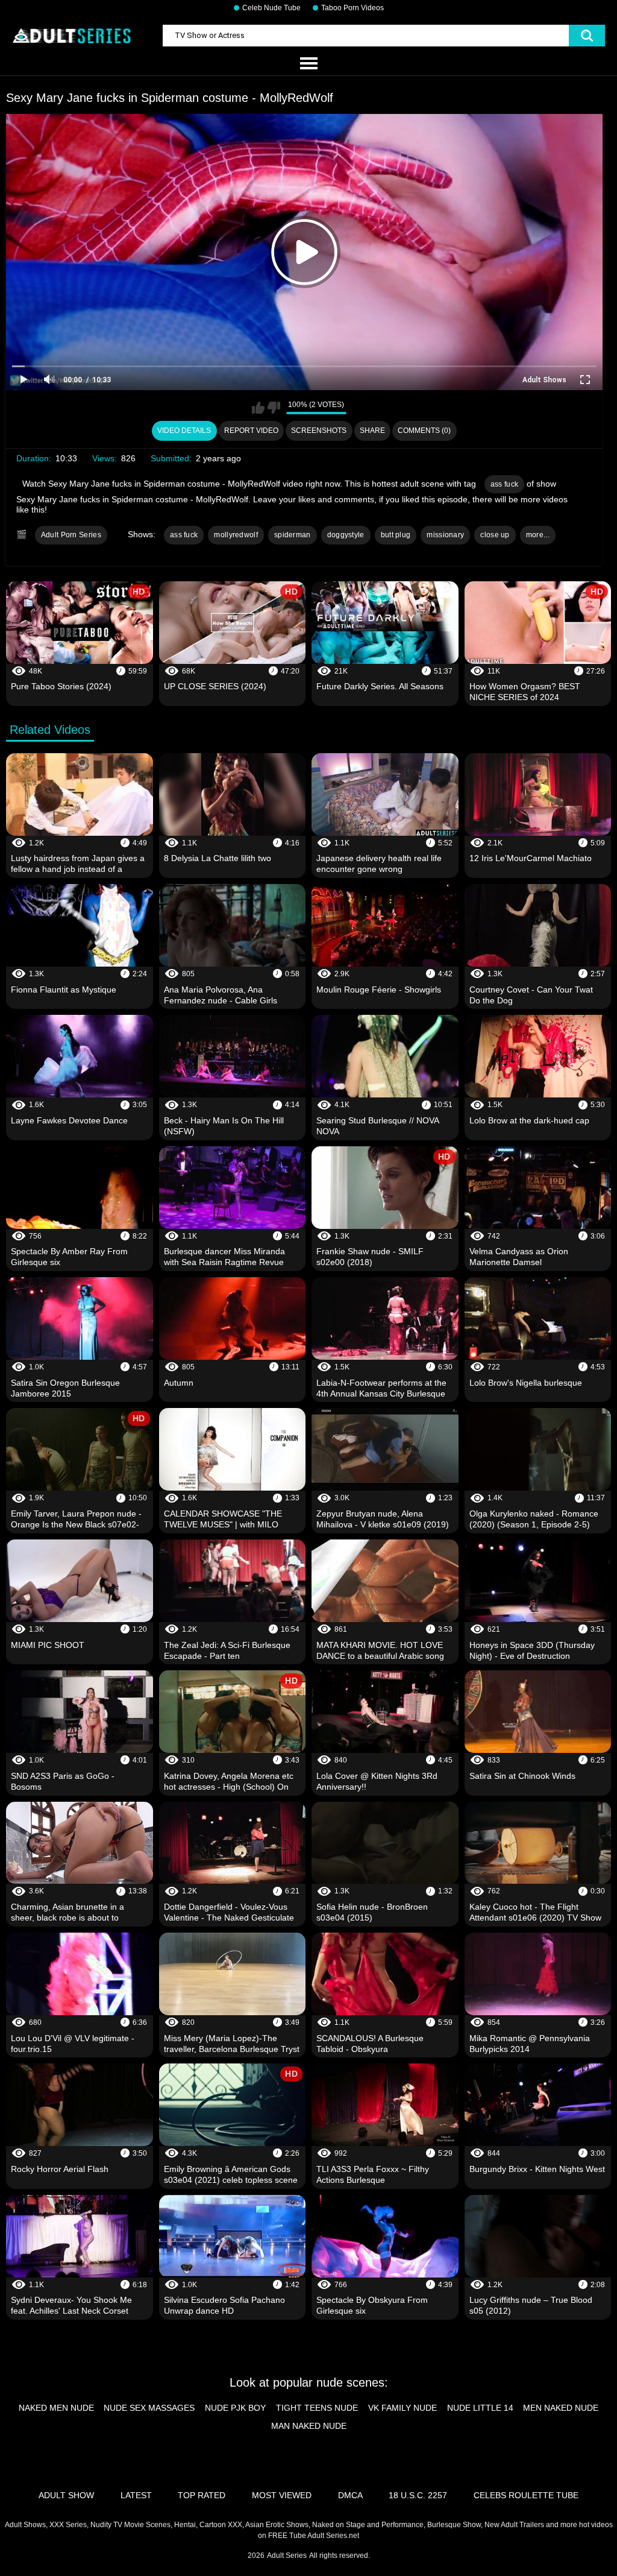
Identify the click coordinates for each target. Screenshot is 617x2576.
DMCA (350, 2495)
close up (495, 535)
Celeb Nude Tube (271, 8)
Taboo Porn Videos (352, 8)
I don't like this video (274, 408)
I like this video (258, 408)
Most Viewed (282, 2495)
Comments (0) (424, 431)
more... (538, 535)
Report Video (251, 431)
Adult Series (287, 2555)
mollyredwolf (236, 535)
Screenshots (319, 431)
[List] (308, 64)
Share (372, 431)
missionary (445, 535)
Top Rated (202, 2495)
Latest (136, 2495)
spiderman (293, 535)
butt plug (396, 535)
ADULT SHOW (66, 2495)
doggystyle (346, 535)
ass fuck (504, 484)
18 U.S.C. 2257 (418, 2495)
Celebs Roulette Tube (526, 2495)
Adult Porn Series (71, 535)
